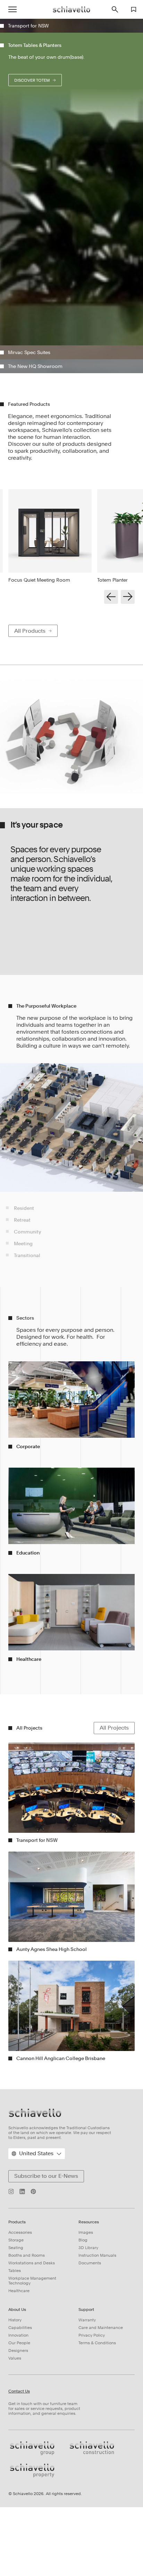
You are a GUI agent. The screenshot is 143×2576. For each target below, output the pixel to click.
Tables (15, 2505)
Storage (16, 2474)
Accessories (20, 2467)
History (15, 2554)
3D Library (88, 2482)
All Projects (114, 1962)
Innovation (18, 2569)
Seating (16, 2482)
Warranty (87, 2554)
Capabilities (20, 2562)
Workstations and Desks (32, 2497)
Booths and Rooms (27, 2489)
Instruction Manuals (97, 2489)
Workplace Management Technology (32, 2515)
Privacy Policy (92, 2569)
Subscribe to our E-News (46, 2410)
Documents (90, 2497)
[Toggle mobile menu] (12, 9)
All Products (30, 865)
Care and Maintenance (101, 2562)
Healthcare (19, 2525)
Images (86, 2467)
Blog (83, 2474)
